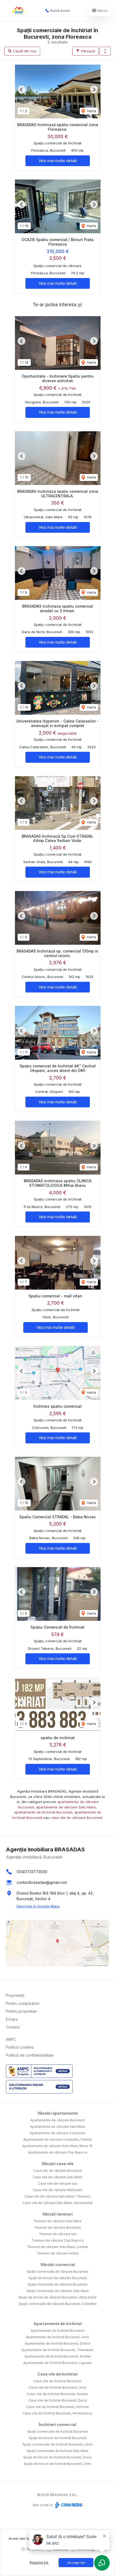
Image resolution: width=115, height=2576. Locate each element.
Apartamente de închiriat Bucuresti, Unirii (57, 2337)
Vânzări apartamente (58, 2113)
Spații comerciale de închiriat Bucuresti (58, 2431)
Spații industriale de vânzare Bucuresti (57, 2284)
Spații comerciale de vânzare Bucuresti (58, 2272)
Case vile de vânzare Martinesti (58, 2190)
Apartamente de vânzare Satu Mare (58, 2127)
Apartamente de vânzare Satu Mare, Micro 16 (57, 2146)
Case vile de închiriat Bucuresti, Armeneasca (57, 2413)
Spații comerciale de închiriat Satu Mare (58, 2451)
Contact (13, 2027)
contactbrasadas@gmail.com (42, 1882)
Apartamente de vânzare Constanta (57, 2133)
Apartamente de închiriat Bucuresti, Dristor (57, 2343)
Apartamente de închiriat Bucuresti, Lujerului (57, 2363)
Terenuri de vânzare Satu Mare (57, 2221)
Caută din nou (24, 51)
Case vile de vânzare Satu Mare (57, 2177)
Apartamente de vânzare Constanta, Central (57, 2139)
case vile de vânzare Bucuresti (76, 1818)
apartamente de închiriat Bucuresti (43, 1812)
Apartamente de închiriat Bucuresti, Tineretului (57, 2350)
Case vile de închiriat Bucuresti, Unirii (58, 2387)
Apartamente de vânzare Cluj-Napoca (57, 2152)
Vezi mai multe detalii (58, 161)
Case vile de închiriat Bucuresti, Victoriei (57, 2407)
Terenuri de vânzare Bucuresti (57, 2227)
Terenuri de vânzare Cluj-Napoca (58, 2240)
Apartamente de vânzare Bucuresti (58, 2120)
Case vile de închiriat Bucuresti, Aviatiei (57, 2394)
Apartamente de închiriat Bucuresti (58, 2331)
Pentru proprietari (21, 2011)
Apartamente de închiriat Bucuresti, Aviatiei (58, 2356)
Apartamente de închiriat (58, 2324)
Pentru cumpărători (23, 2003)
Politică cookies (20, 2047)
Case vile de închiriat (57, 2374)
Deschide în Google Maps (38, 1906)
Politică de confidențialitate (30, 2055)
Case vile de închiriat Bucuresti (57, 2381)
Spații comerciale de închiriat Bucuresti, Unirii (57, 2444)
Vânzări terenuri (57, 2214)
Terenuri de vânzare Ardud (57, 2253)
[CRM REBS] (68, 2505)
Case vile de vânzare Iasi (58, 2183)
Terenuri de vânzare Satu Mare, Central (57, 2247)
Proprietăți (15, 1995)
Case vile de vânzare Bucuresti (57, 2171)
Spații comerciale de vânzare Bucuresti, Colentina (58, 2304)
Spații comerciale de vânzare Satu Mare (58, 2291)
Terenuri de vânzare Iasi (58, 2234)
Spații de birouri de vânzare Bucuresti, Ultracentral (57, 2297)
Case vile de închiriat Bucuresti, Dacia (58, 2400)
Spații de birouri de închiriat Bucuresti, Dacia (57, 2457)
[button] (105, 51)
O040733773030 (32, 1872)
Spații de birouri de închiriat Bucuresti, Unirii (57, 2464)
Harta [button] (91, 111)
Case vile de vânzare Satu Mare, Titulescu (58, 2196)
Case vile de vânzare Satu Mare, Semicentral (57, 2203)
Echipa (12, 2019)
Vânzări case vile (57, 2164)
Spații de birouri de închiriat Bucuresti (58, 2438)
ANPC (11, 2039)
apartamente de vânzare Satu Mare (66, 1807)
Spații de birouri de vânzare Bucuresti (58, 2278)
